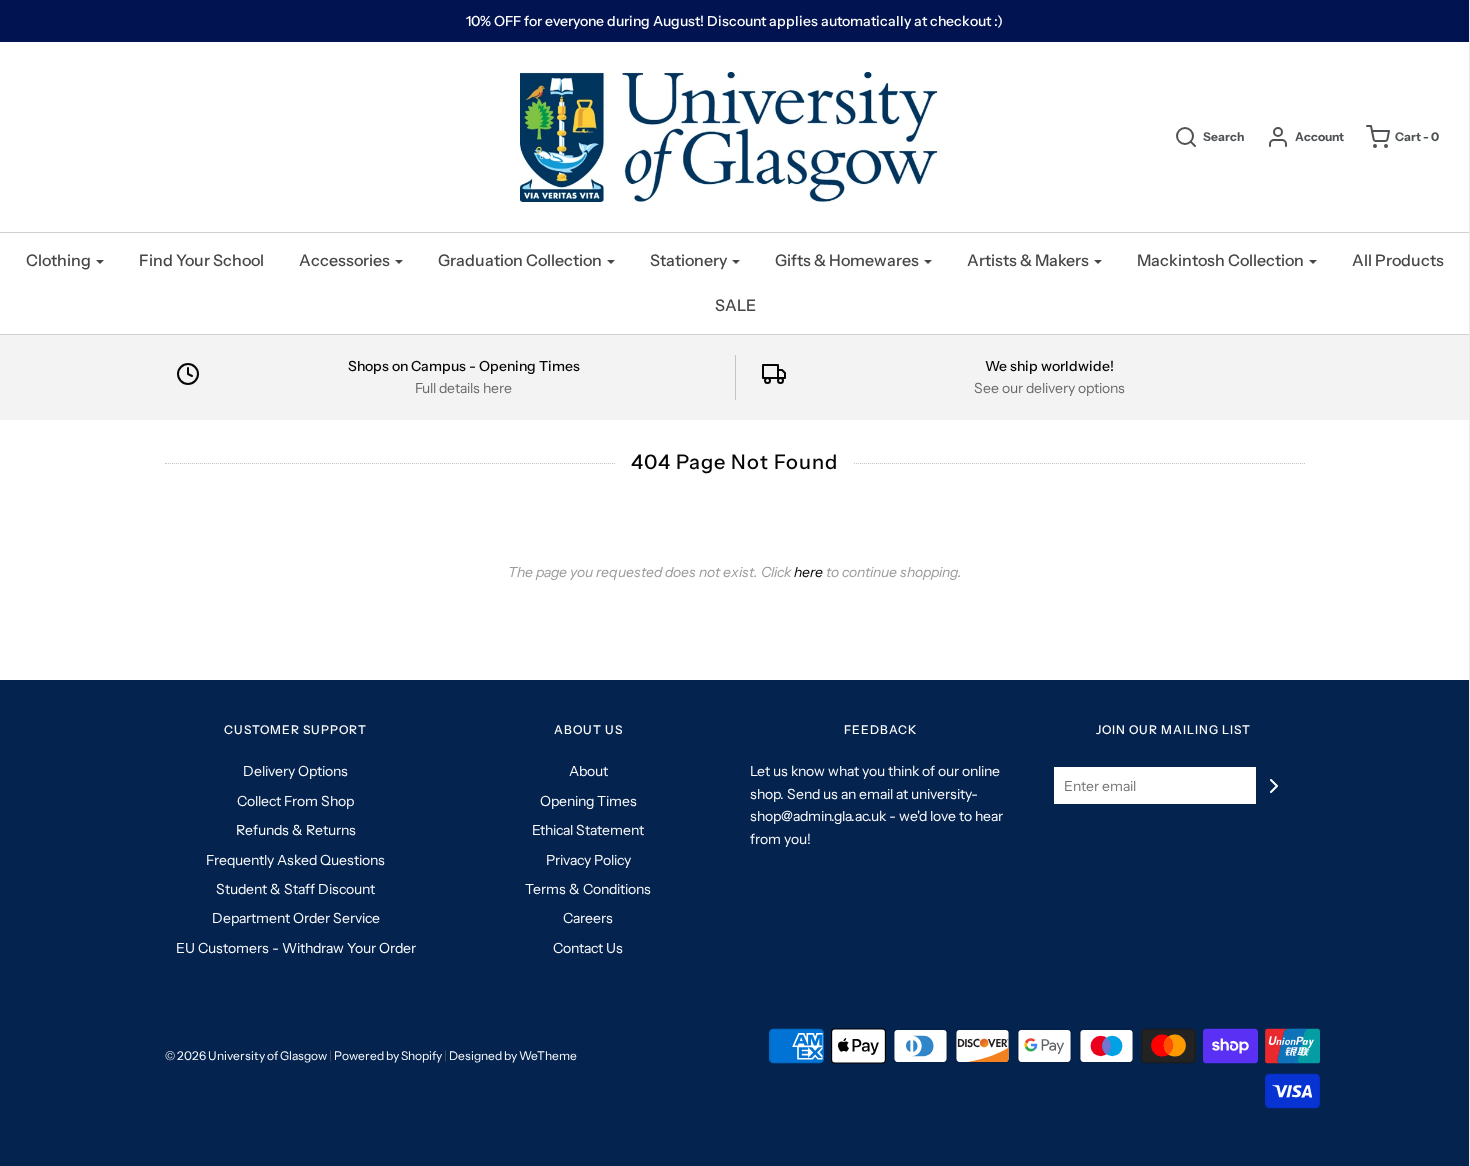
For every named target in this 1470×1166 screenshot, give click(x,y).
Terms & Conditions (588, 889)
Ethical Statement (588, 830)
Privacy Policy (588, 860)
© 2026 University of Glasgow (246, 1055)
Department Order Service (296, 918)
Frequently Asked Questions (295, 860)
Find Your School (201, 260)
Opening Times (588, 801)
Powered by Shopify (388, 1055)
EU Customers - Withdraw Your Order (296, 948)
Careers (588, 918)
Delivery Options (295, 771)
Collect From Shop (295, 801)
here (808, 572)
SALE (735, 305)
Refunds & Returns (296, 830)
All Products (1398, 260)
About (588, 771)
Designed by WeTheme (513, 1055)
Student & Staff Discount (295, 889)
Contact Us (588, 948)
